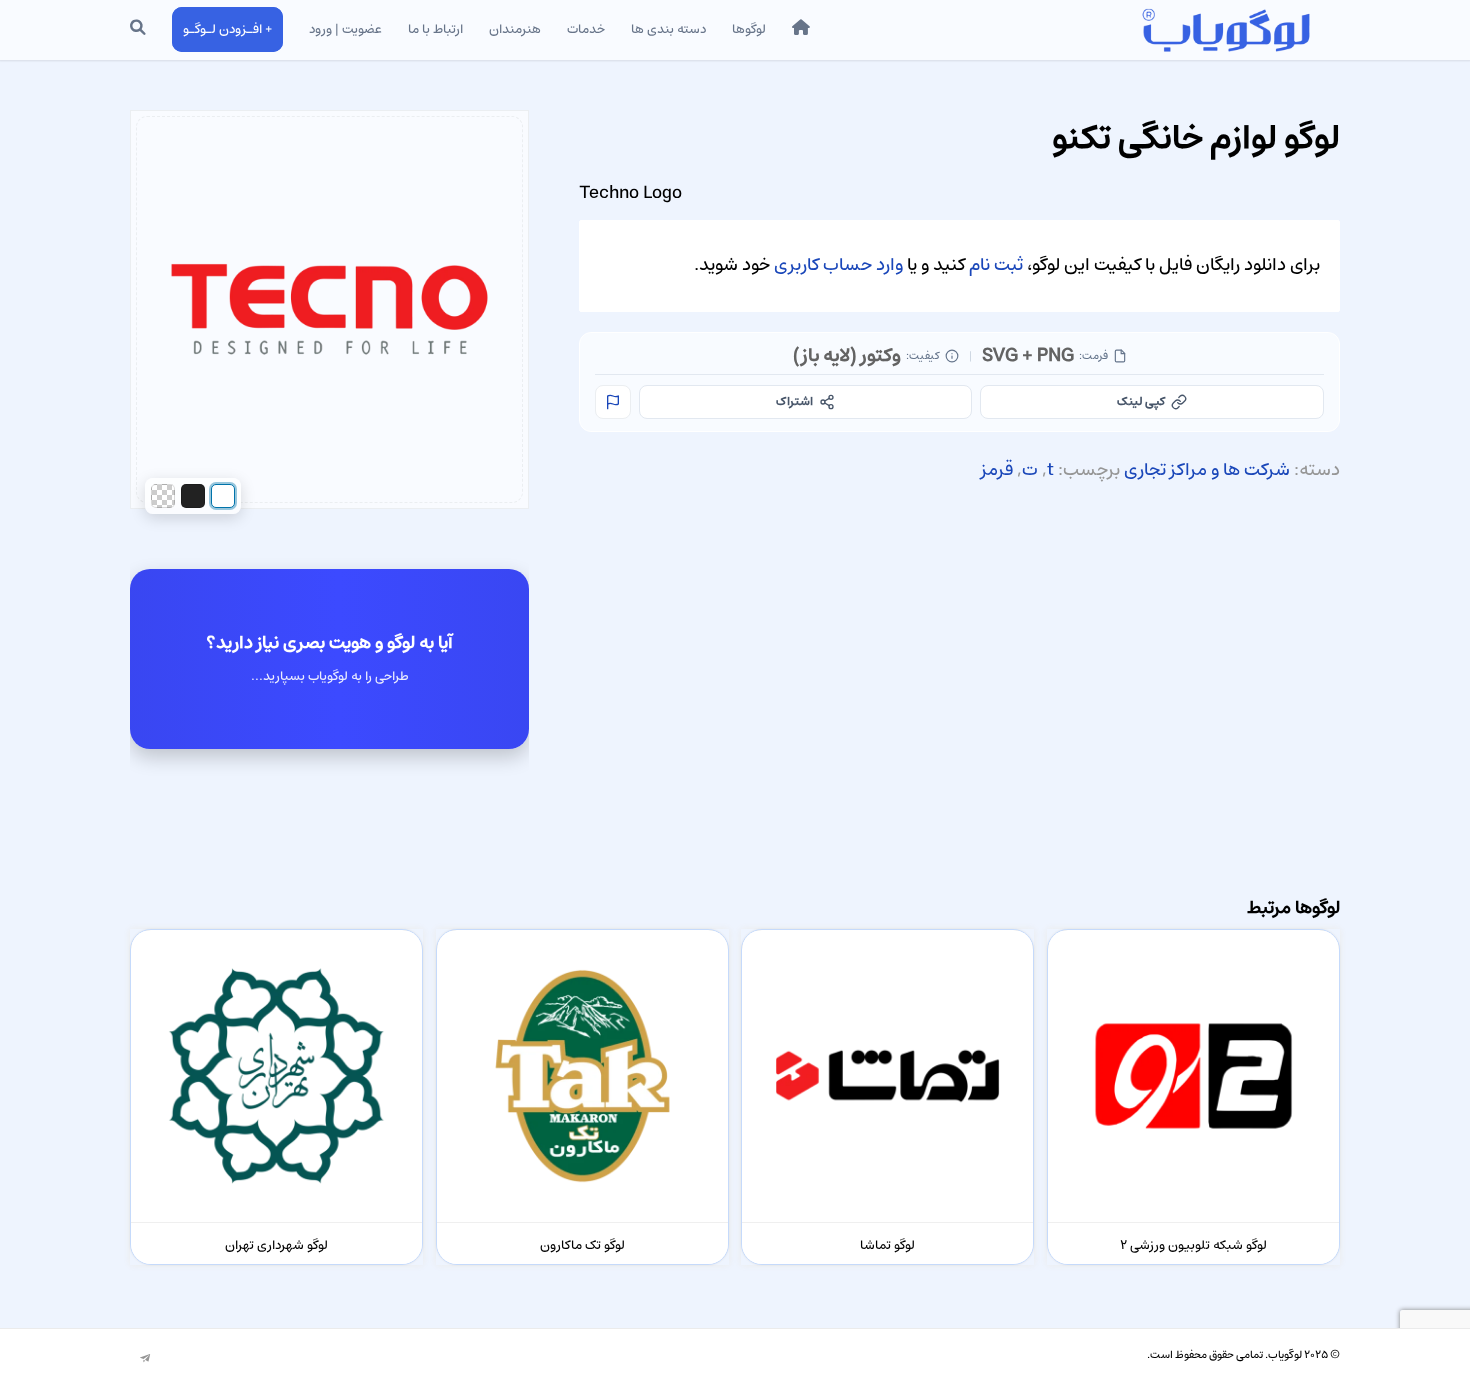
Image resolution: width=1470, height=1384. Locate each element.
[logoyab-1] (1225, 30)
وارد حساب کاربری (838, 265)
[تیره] (193, 496)
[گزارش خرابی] (613, 402)
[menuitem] (801, 30)
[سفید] (223, 496)
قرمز (997, 470)
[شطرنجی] (163, 496)
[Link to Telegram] (145, 1359)
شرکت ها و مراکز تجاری (1207, 470)
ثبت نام (996, 265)
